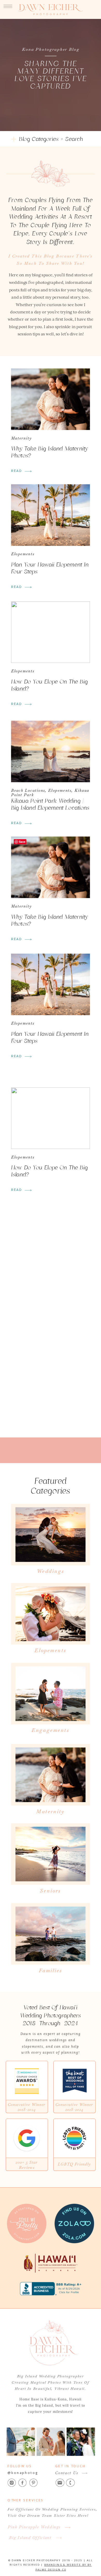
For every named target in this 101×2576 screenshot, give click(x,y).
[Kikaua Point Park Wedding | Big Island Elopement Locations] (51, 751)
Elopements (23, 554)
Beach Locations (28, 790)
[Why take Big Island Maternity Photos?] (51, 399)
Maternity (22, 438)
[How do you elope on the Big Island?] (51, 632)
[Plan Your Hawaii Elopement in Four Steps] (51, 515)
